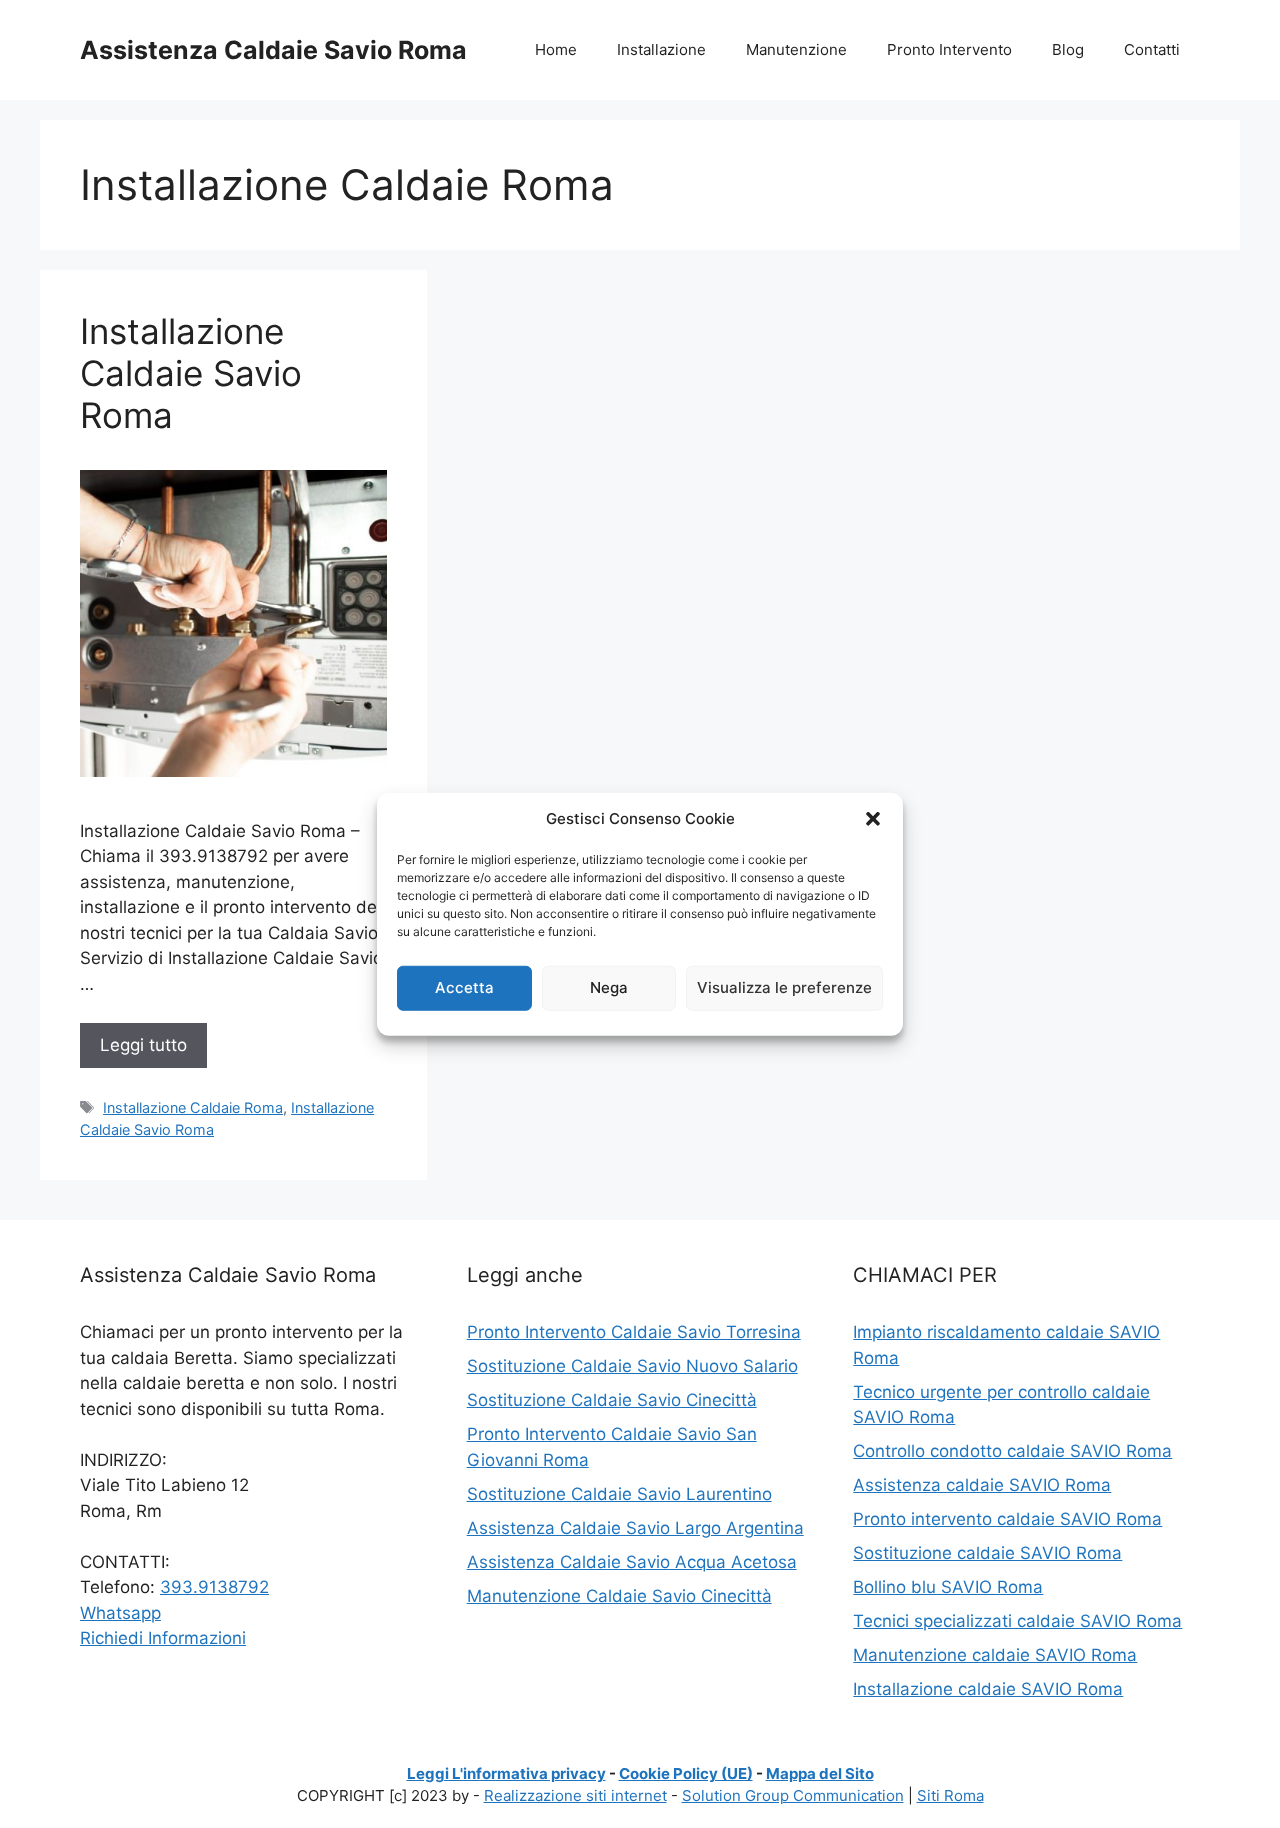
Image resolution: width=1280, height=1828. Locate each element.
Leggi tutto (143, 1045)
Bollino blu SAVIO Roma (948, 1587)
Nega (609, 987)
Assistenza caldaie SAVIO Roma (982, 1485)
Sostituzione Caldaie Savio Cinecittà (612, 1400)
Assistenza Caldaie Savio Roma (273, 50)
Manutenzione (796, 49)
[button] (873, 819)
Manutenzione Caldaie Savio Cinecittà (619, 1596)
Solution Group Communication (793, 1795)
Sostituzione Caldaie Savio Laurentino (619, 1494)
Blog (1068, 49)
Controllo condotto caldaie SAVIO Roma (1012, 1451)
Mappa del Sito (820, 1773)
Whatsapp (120, 1613)
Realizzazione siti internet (575, 1795)
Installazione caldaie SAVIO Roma (988, 1689)
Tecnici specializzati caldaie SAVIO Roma (1017, 1621)
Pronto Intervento (949, 49)
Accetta (464, 987)
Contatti (1152, 49)
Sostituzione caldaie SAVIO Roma (987, 1553)
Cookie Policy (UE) (686, 1773)
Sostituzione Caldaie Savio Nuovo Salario (632, 1366)
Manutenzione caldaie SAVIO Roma (995, 1655)
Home (556, 49)
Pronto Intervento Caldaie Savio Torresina (634, 1332)
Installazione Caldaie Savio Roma (191, 373)
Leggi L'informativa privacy (506, 1773)
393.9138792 (214, 1587)
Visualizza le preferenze (784, 987)
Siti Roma (950, 1795)
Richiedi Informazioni (163, 1638)
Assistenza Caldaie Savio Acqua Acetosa (632, 1562)
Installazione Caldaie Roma (193, 1107)
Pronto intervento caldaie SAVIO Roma (1007, 1519)
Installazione (661, 49)
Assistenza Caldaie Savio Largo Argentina (635, 1528)
